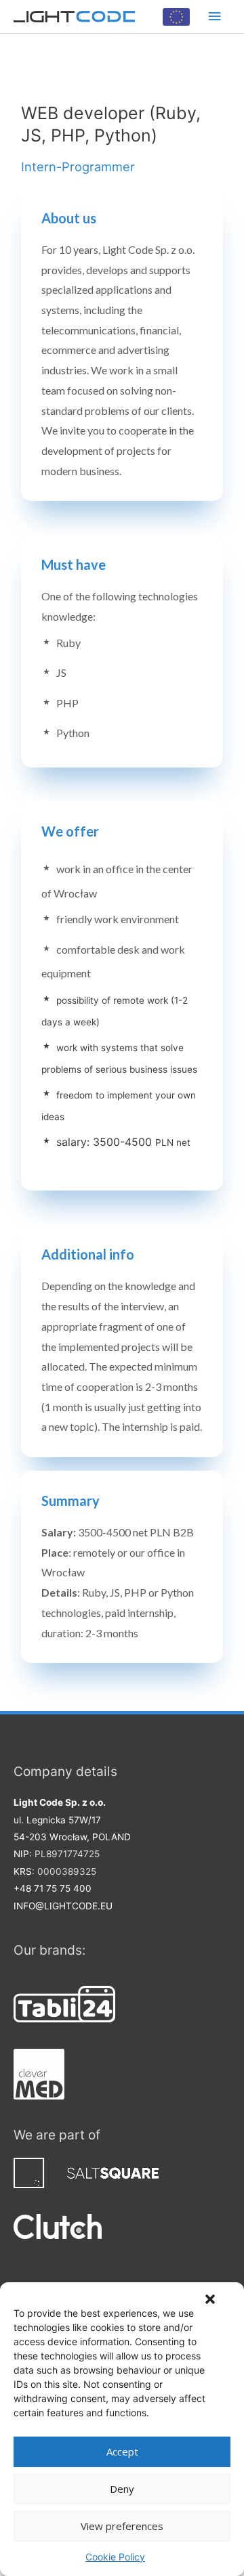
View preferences (122, 2526)
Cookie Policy (115, 2557)
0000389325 (67, 1871)
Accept (122, 2451)
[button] (210, 2299)
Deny (122, 2489)
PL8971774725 (67, 1854)
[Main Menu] (215, 17)
